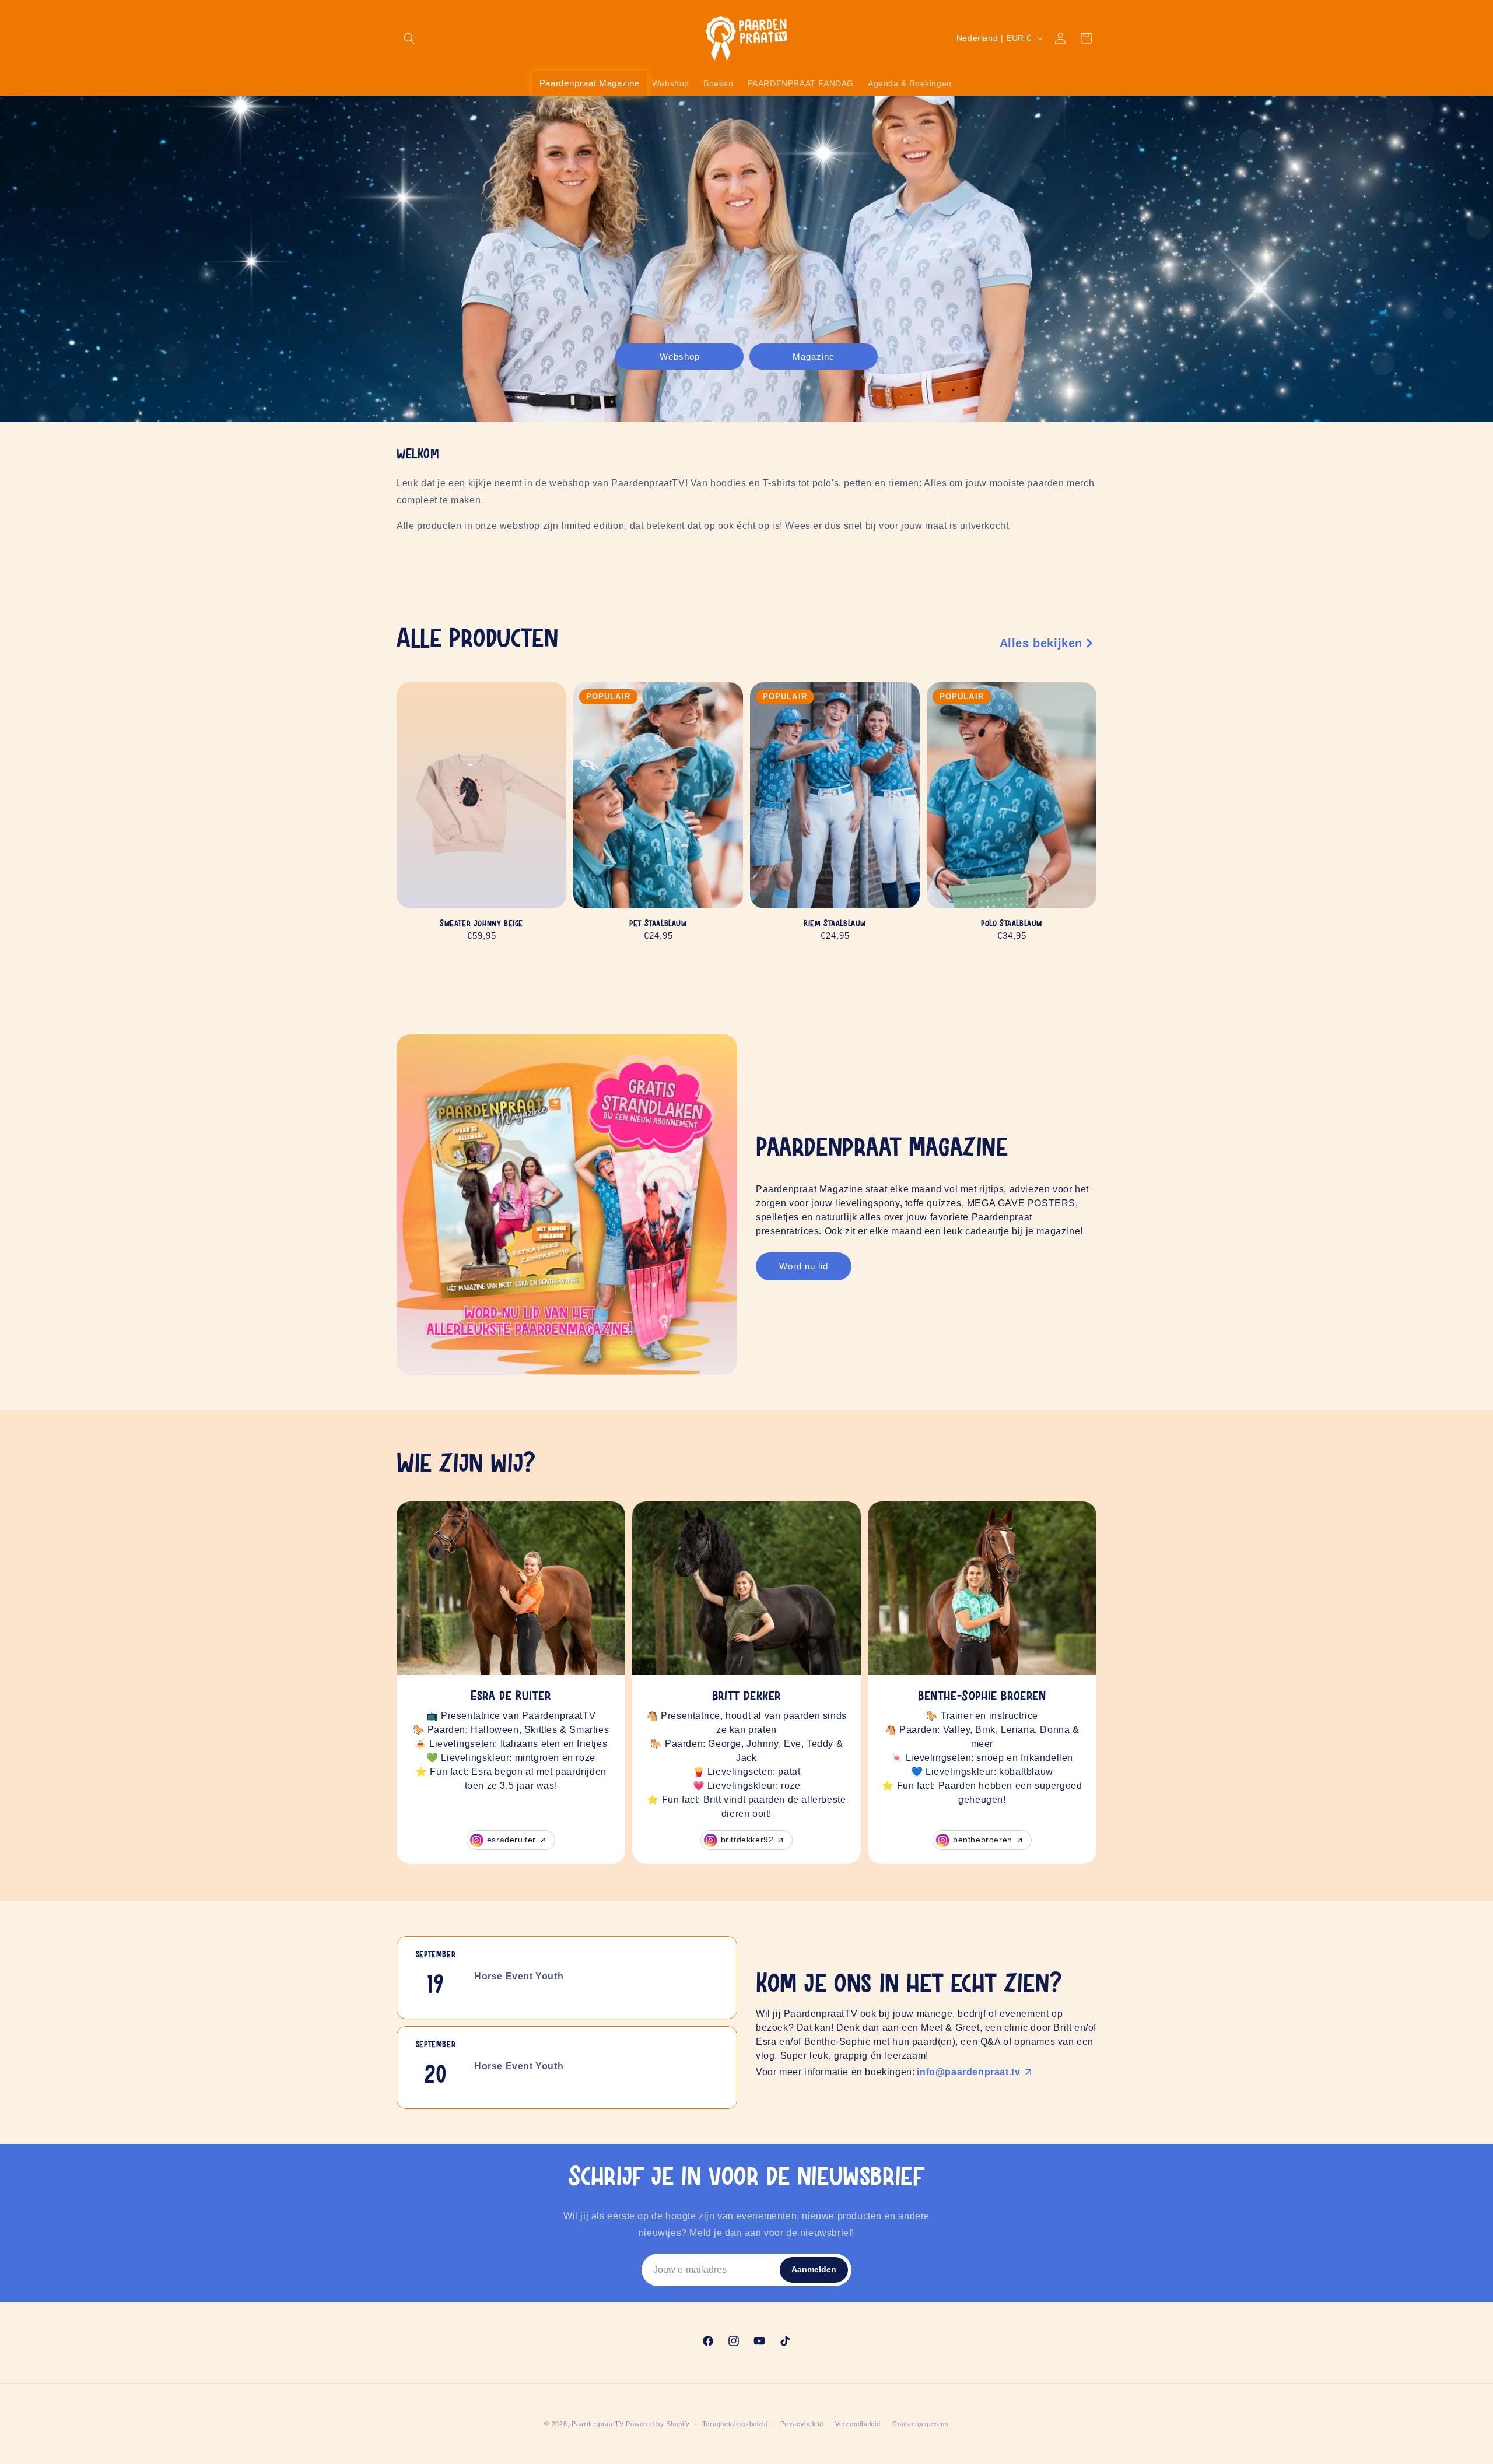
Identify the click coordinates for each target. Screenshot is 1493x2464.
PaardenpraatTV (598, 2424)
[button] (409, 38)
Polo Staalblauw (1012, 924)
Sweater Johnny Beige (481, 924)
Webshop (680, 356)
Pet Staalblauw (658, 924)
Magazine (814, 356)
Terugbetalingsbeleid (735, 2424)
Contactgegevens (921, 2424)
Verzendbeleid (858, 2424)
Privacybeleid (802, 2424)
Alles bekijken (1041, 643)
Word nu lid (804, 1266)
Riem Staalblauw (835, 924)
